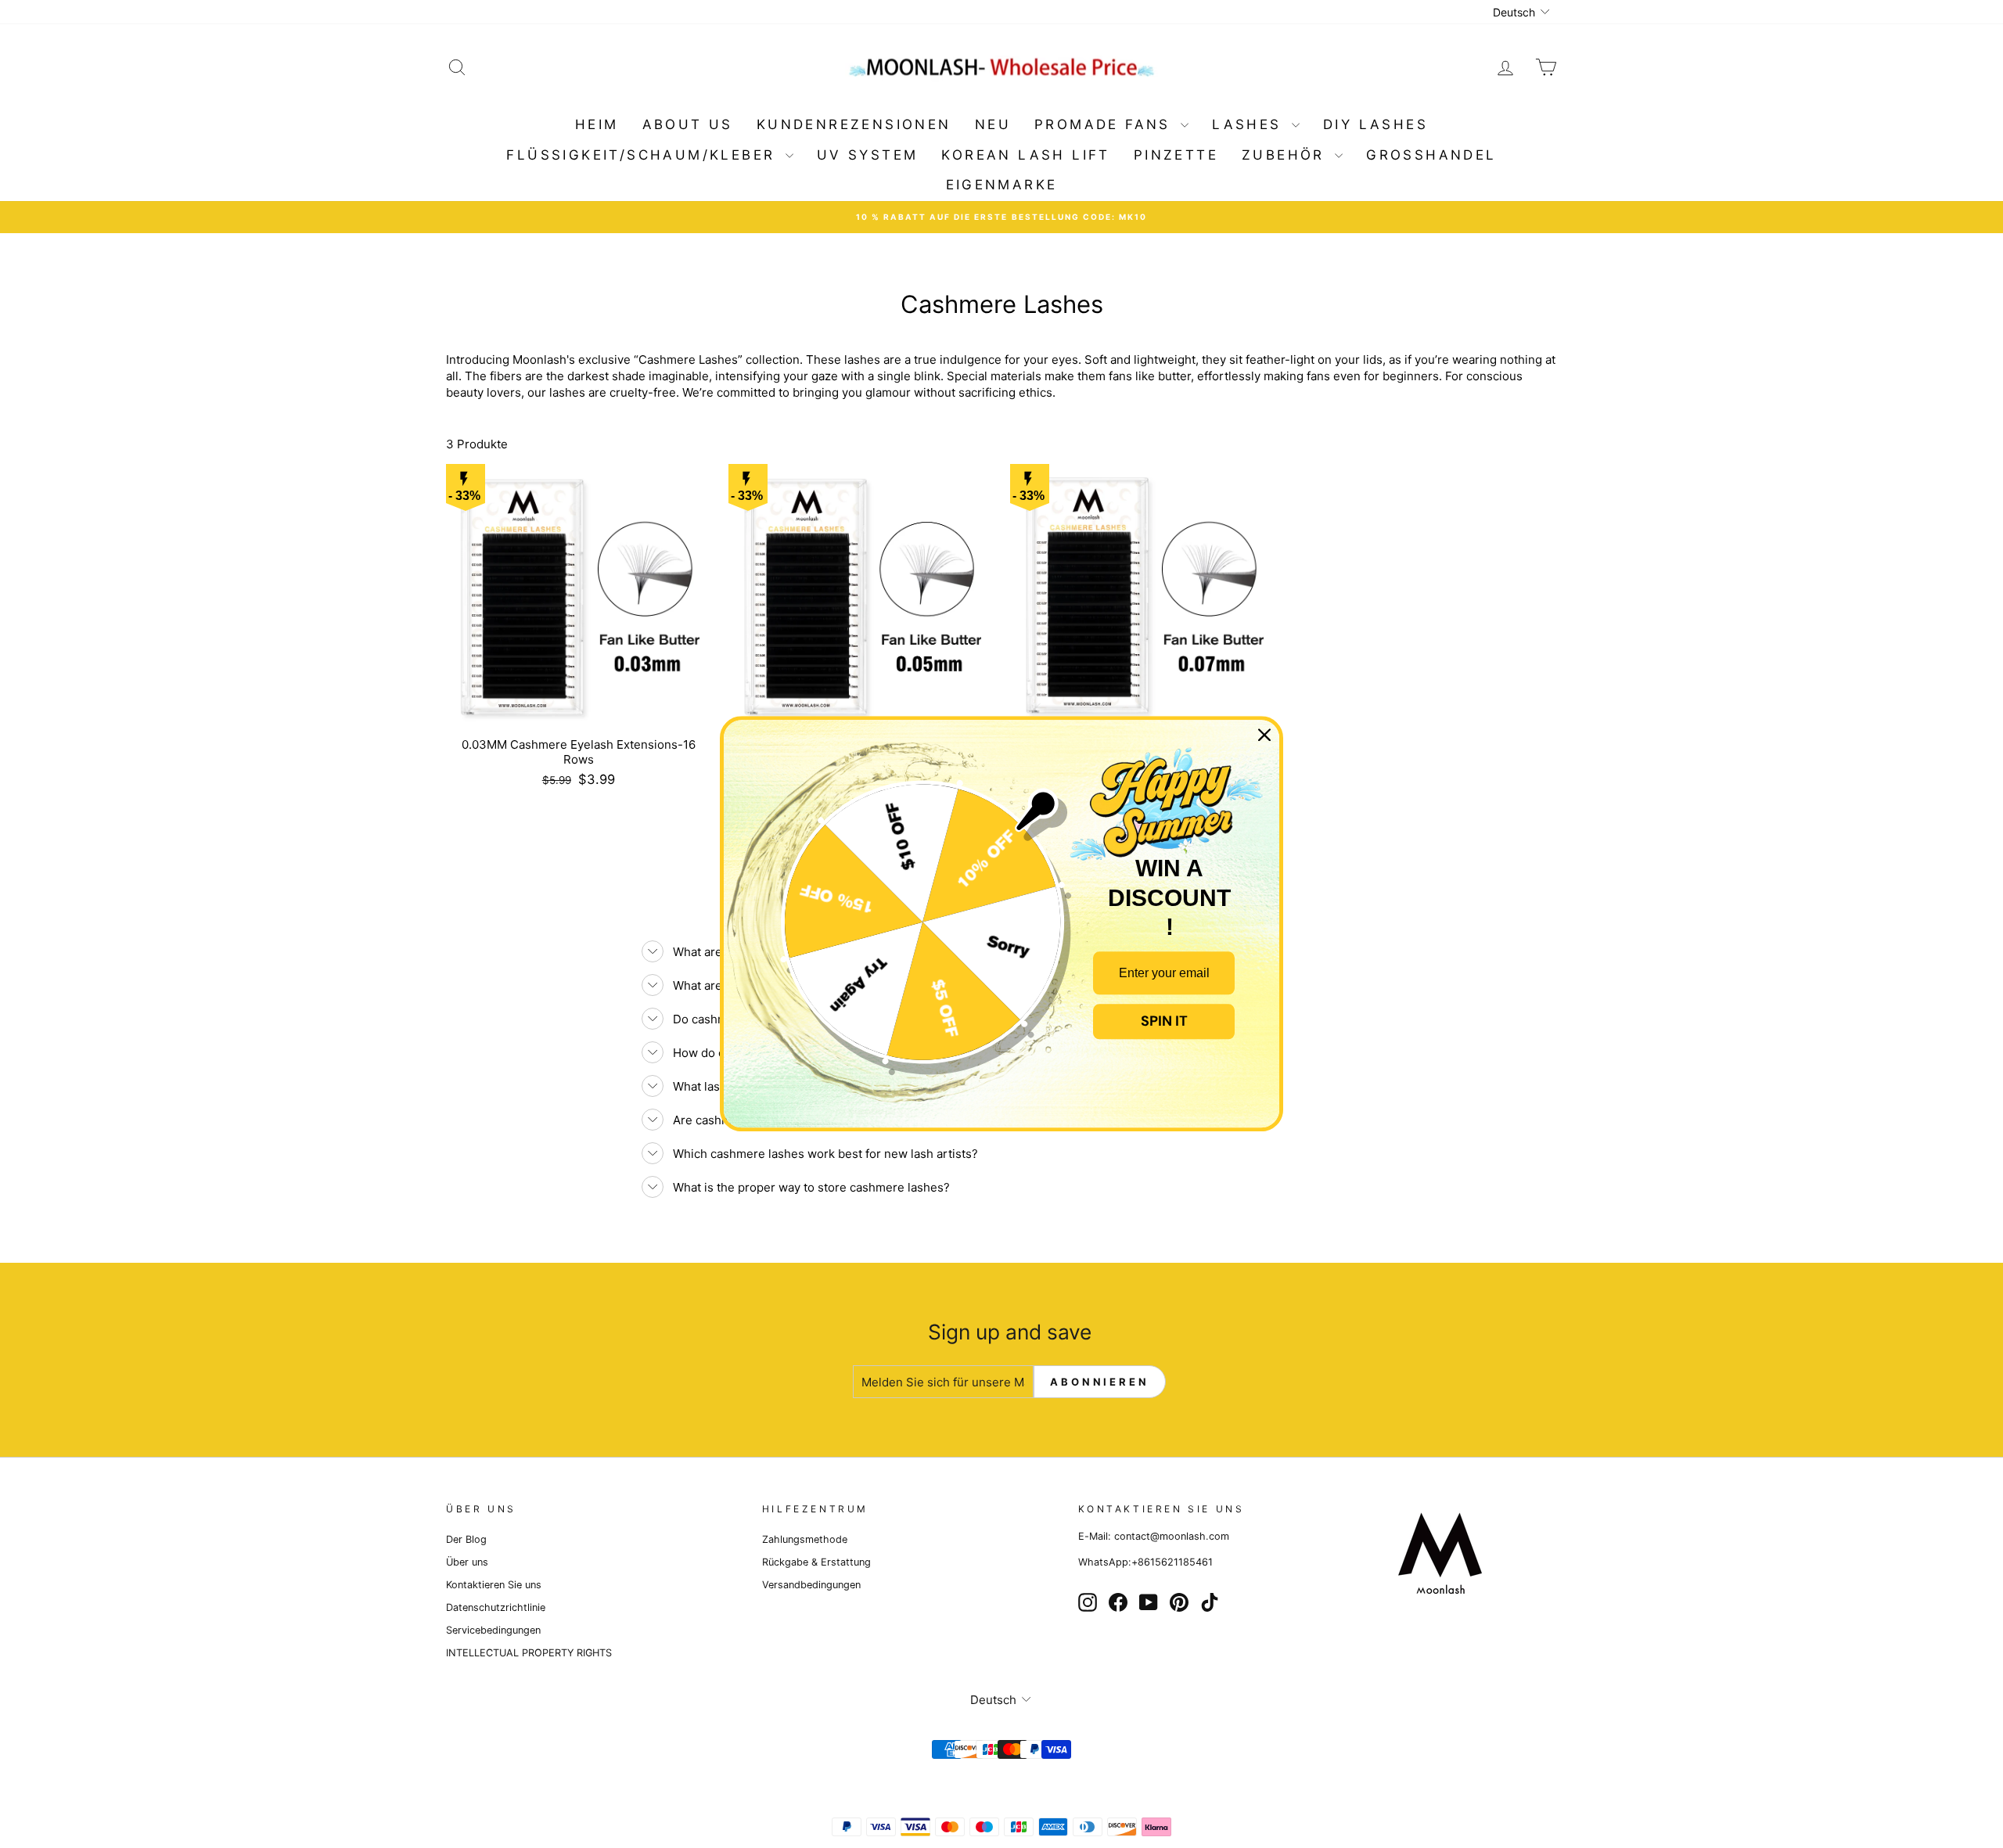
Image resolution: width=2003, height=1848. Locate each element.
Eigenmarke (1002, 185)
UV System (868, 155)
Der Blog (466, 1539)
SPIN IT (1164, 1021)
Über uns (467, 1562)
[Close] (1264, 735)
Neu (993, 124)
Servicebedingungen (493, 1630)
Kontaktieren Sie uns (494, 1585)
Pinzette (1176, 155)
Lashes (1250, 124)
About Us (688, 124)
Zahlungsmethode (805, 1539)
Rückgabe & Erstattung (816, 1562)
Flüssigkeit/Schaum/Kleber (644, 155)
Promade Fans (1106, 124)
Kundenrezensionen (854, 124)
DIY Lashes (1375, 124)
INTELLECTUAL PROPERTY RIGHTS (529, 1653)
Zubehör (1286, 155)
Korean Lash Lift (1025, 155)
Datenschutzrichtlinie (496, 1607)
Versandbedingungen (811, 1585)
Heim (597, 124)
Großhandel (1431, 155)
